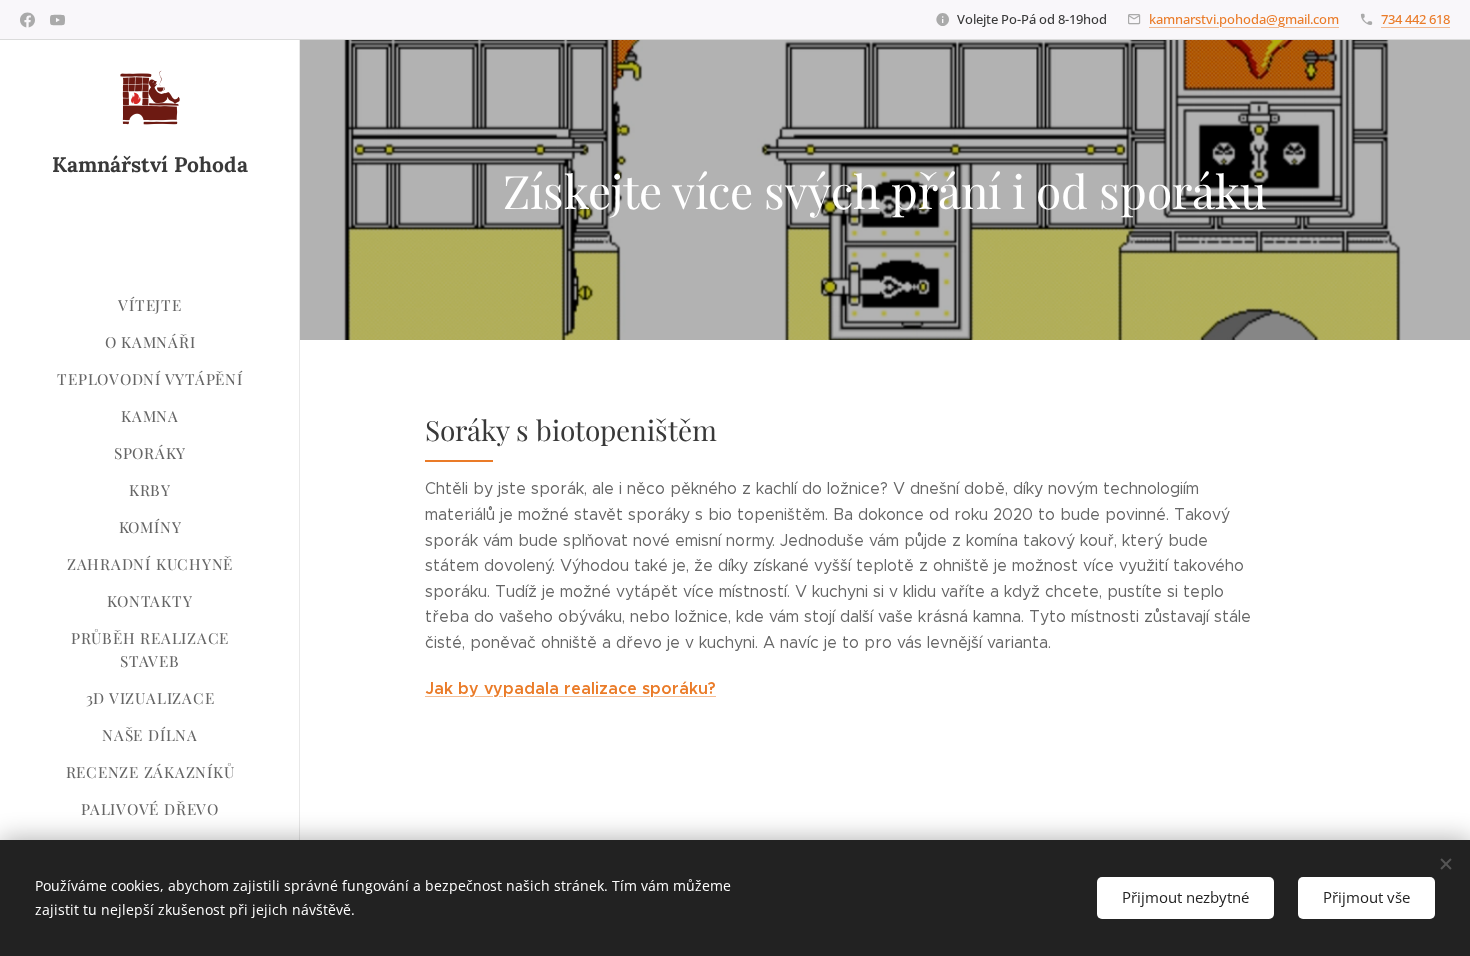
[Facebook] (27, 20)
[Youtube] (57, 20)
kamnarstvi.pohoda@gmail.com (1244, 19)
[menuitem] (150, 305)
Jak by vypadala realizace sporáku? (570, 688)
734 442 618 (1415, 19)
